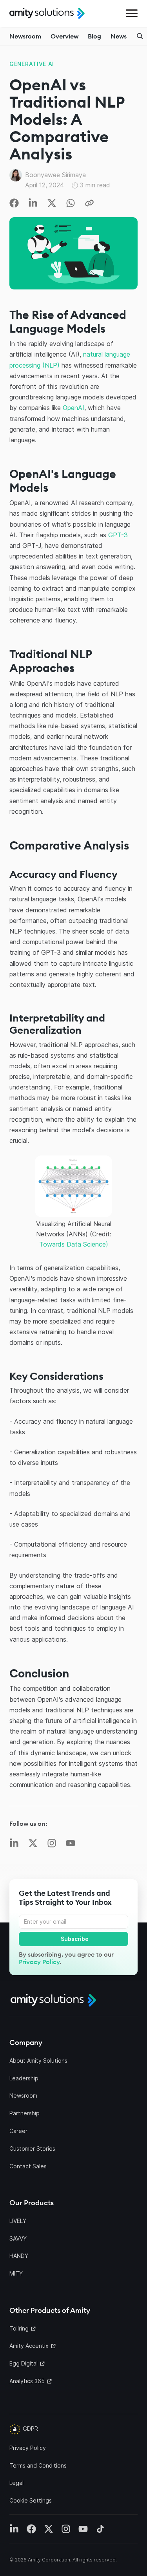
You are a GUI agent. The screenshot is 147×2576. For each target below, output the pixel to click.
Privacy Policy (39, 1962)
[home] (47, 13)
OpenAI (73, 408)
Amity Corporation (49, 2560)
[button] (132, 13)
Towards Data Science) (74, 1244)
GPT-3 (118, 535)
